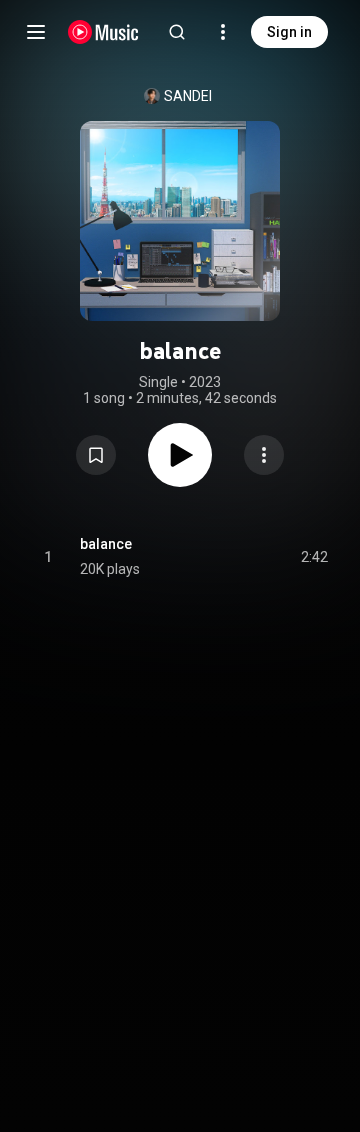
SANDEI (188, 96)
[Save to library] (96, 455)
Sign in (289, 32)
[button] (96, 455)
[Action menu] (264, 455)
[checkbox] (314, 557)
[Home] (103, 32)
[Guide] (36, 32)
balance (106, 544)
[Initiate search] (177, 32)
